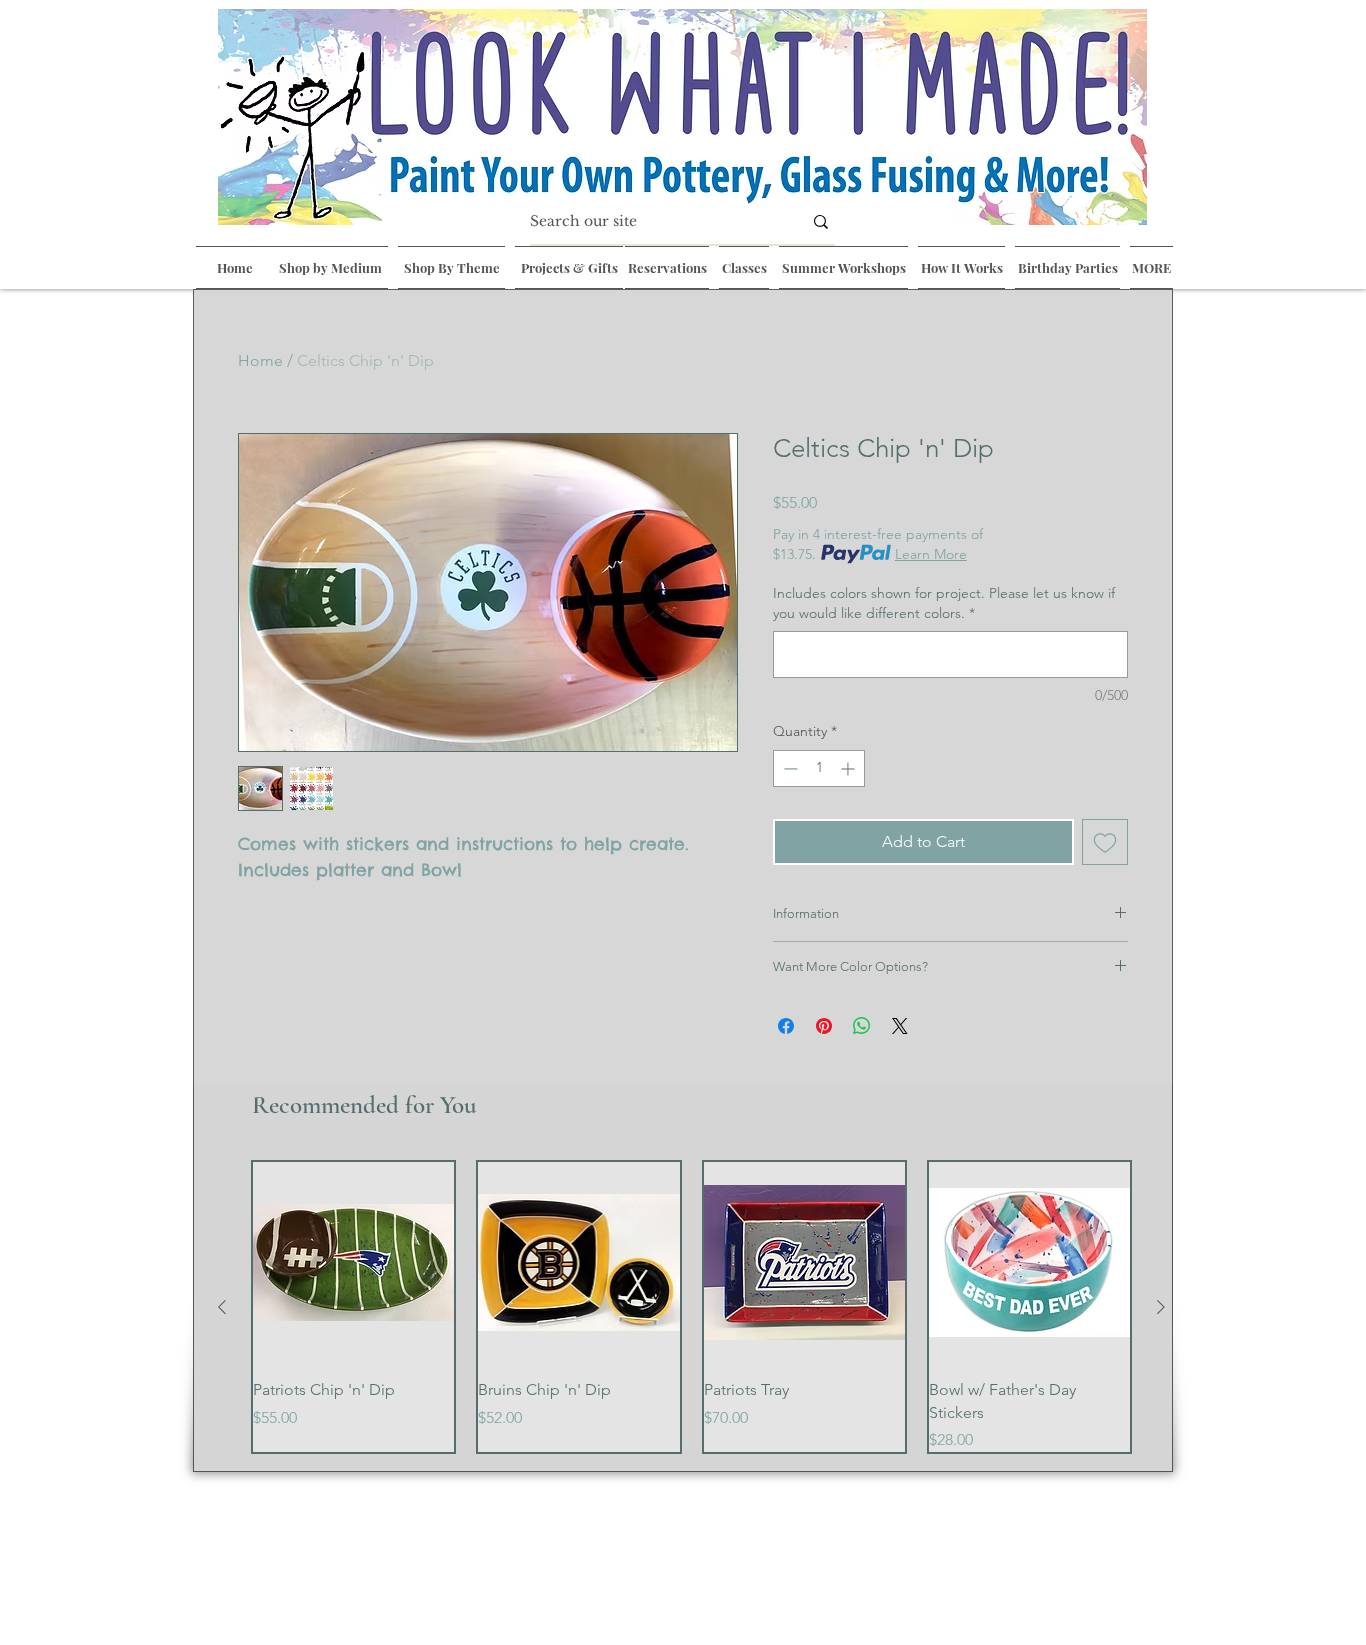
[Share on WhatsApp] (862, 1026)
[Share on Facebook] (786, 1026)
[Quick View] (353, 1262)
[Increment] (849, 768)
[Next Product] (1161, 1307)
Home (260, 360)
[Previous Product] (222, 1307)
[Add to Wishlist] (1105, 842)
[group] (691, 1307)
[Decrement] (788, 768)
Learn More (931, 554)
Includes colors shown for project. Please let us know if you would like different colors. (944, 603)
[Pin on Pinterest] (824, 1026)
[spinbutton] (819, 768)
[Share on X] (900, 1026)
